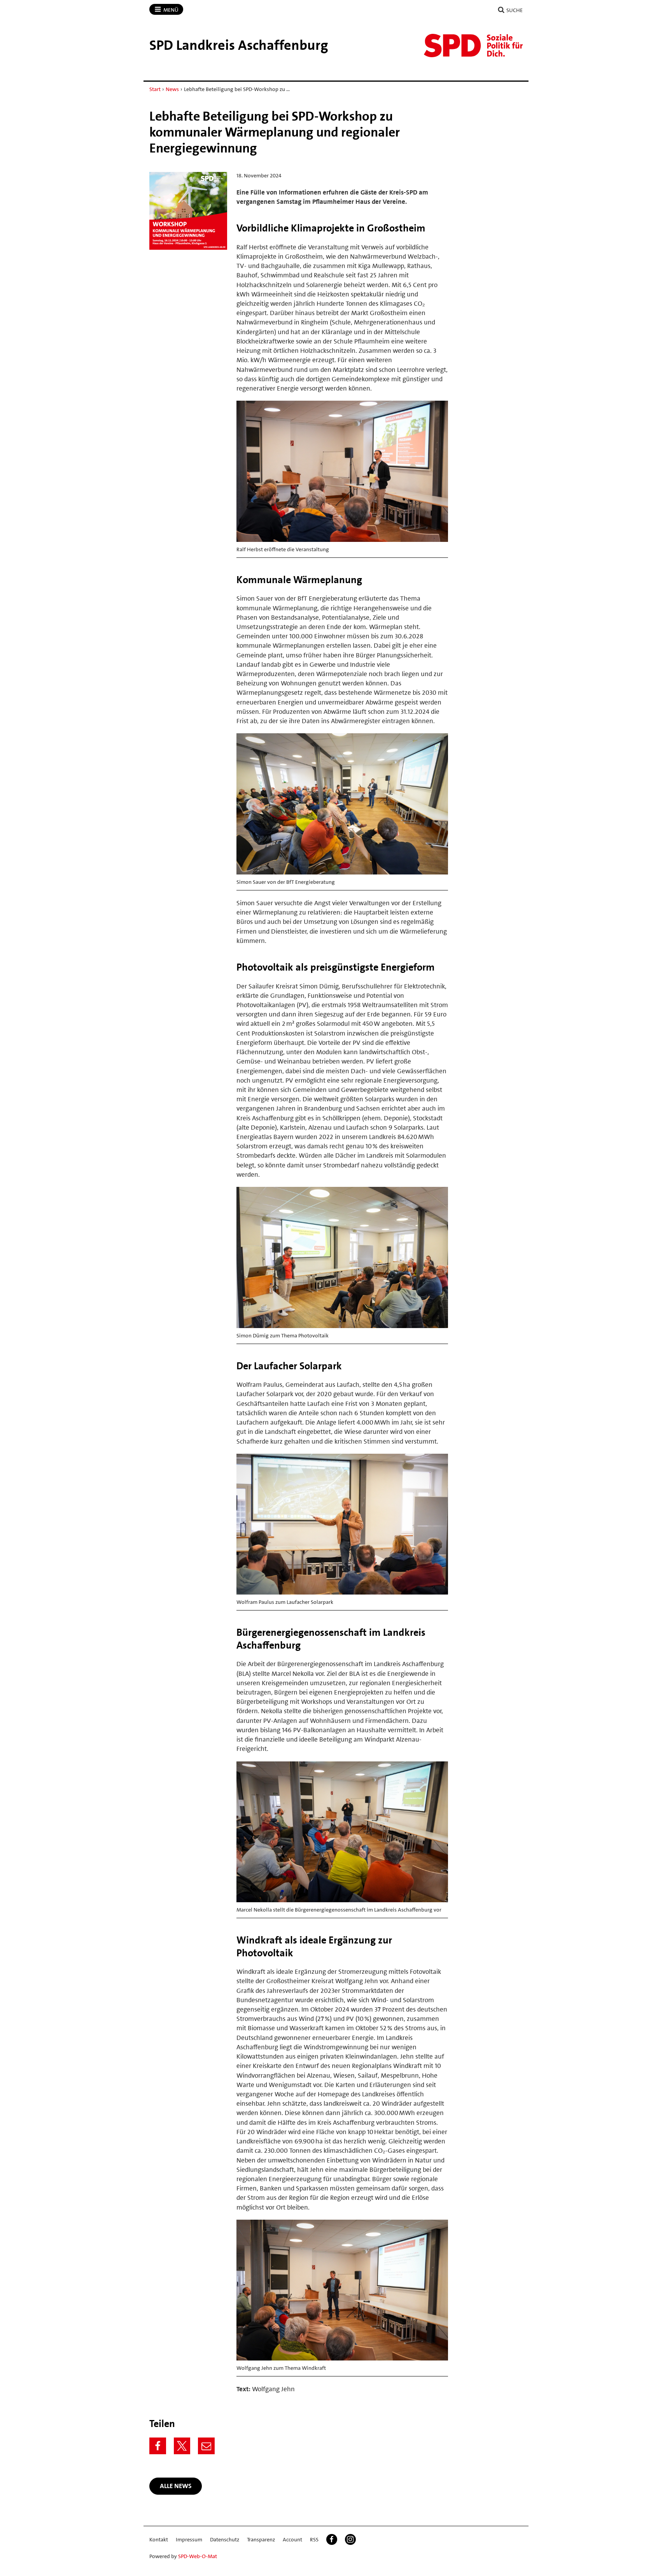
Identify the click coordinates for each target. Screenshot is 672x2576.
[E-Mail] (206, 2446)
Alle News (176, 2486)
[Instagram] (350, 2539)
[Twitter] (182, 2446)
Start (155, 89)
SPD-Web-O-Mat (198, 2556)
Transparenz (261, 2539)
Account (292, 2539)
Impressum (189, 2539)
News (172, 89)
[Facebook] (158, 2446)
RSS (314, 2539)
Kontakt (159, 2539)
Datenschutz (225, 2539)
